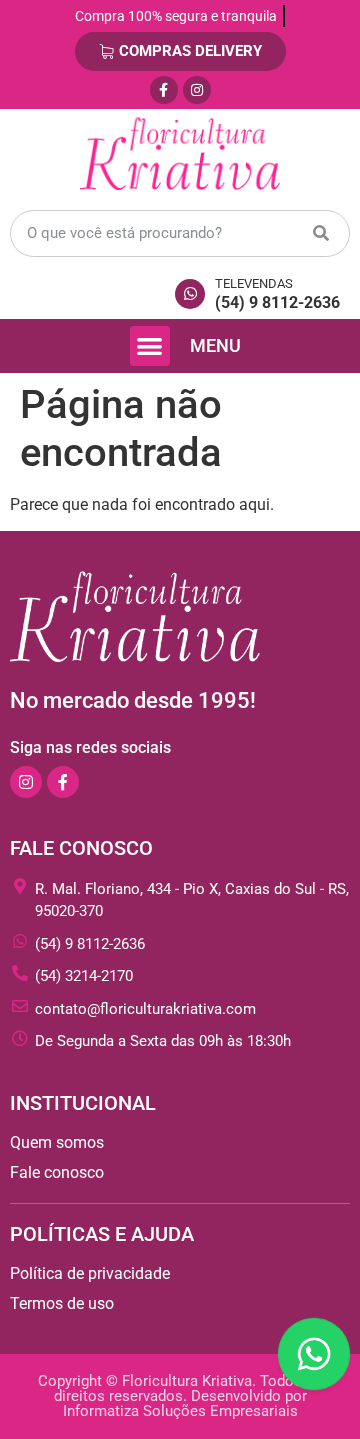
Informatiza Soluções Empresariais (180, 1411)
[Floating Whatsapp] (314, 1354)
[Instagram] (197, 90)
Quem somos (57, 1142)
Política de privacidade (90, 1273)
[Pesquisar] (321, 233)
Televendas (254, 283)
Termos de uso (62, 1303)
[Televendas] (190, 294)
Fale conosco (57, 1172)
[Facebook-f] (164, 90)
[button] (150, 346)
